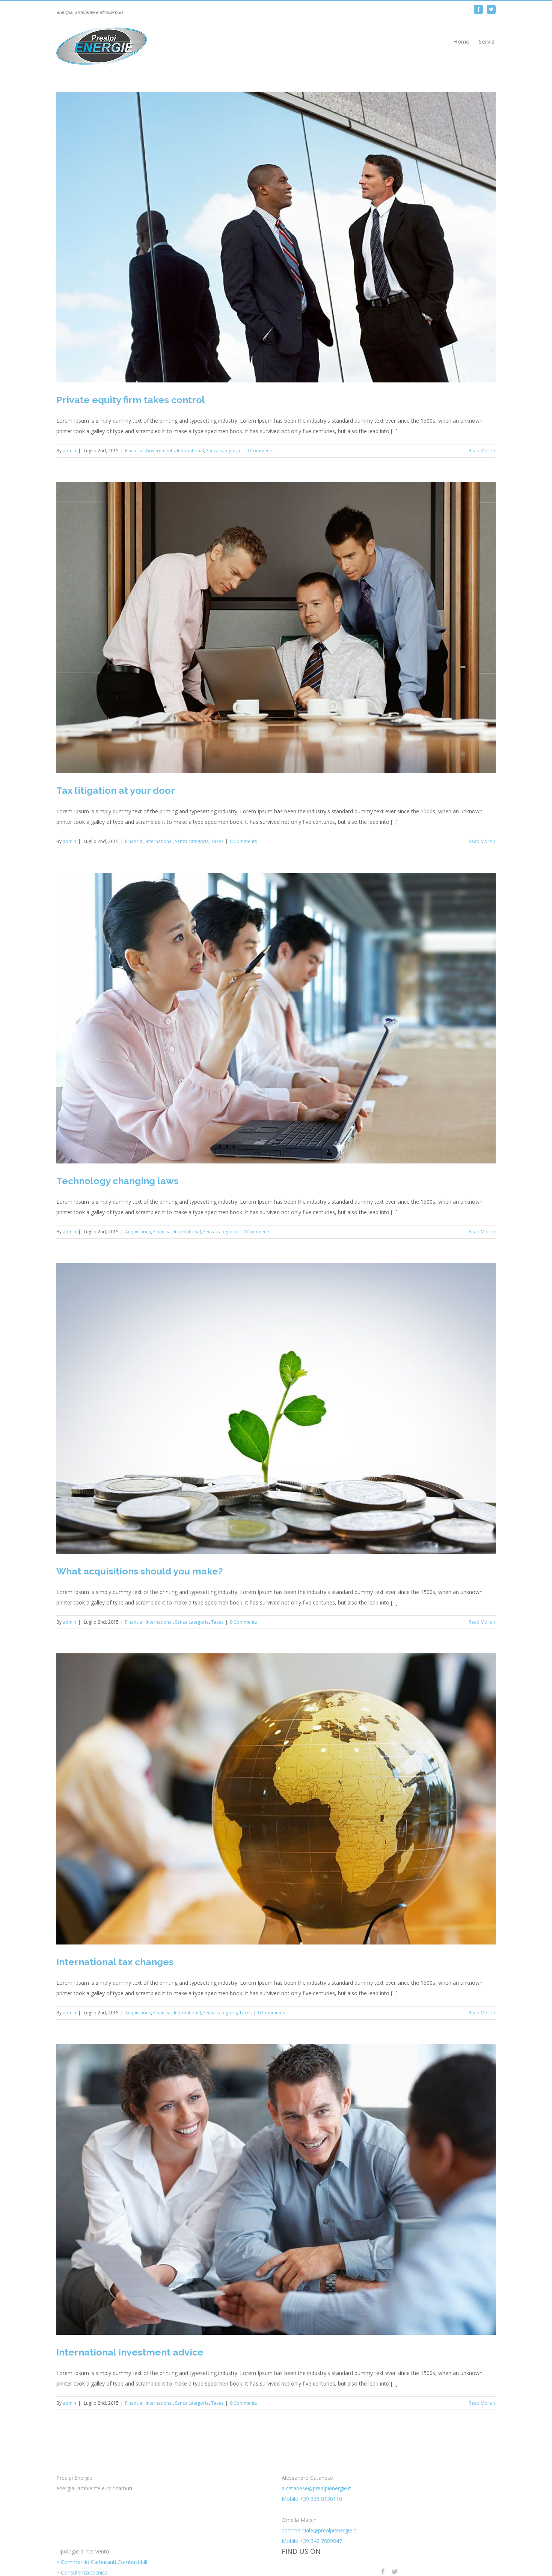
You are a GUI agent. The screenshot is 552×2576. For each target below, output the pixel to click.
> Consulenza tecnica (82, 2572)
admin (69, 451)
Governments (160, 451)
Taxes (217, 841)
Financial (134, 451)
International (190, 451)
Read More (480, 451)
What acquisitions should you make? (140, 1571)
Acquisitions (138, 1232)
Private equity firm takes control (131, 400)
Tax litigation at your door (116, 790)
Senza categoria (223, 451)
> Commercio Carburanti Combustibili (102, 2562)
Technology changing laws (117, 1181)
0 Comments (260, 451)
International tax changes (115, 1962)
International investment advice (130, 2352)
